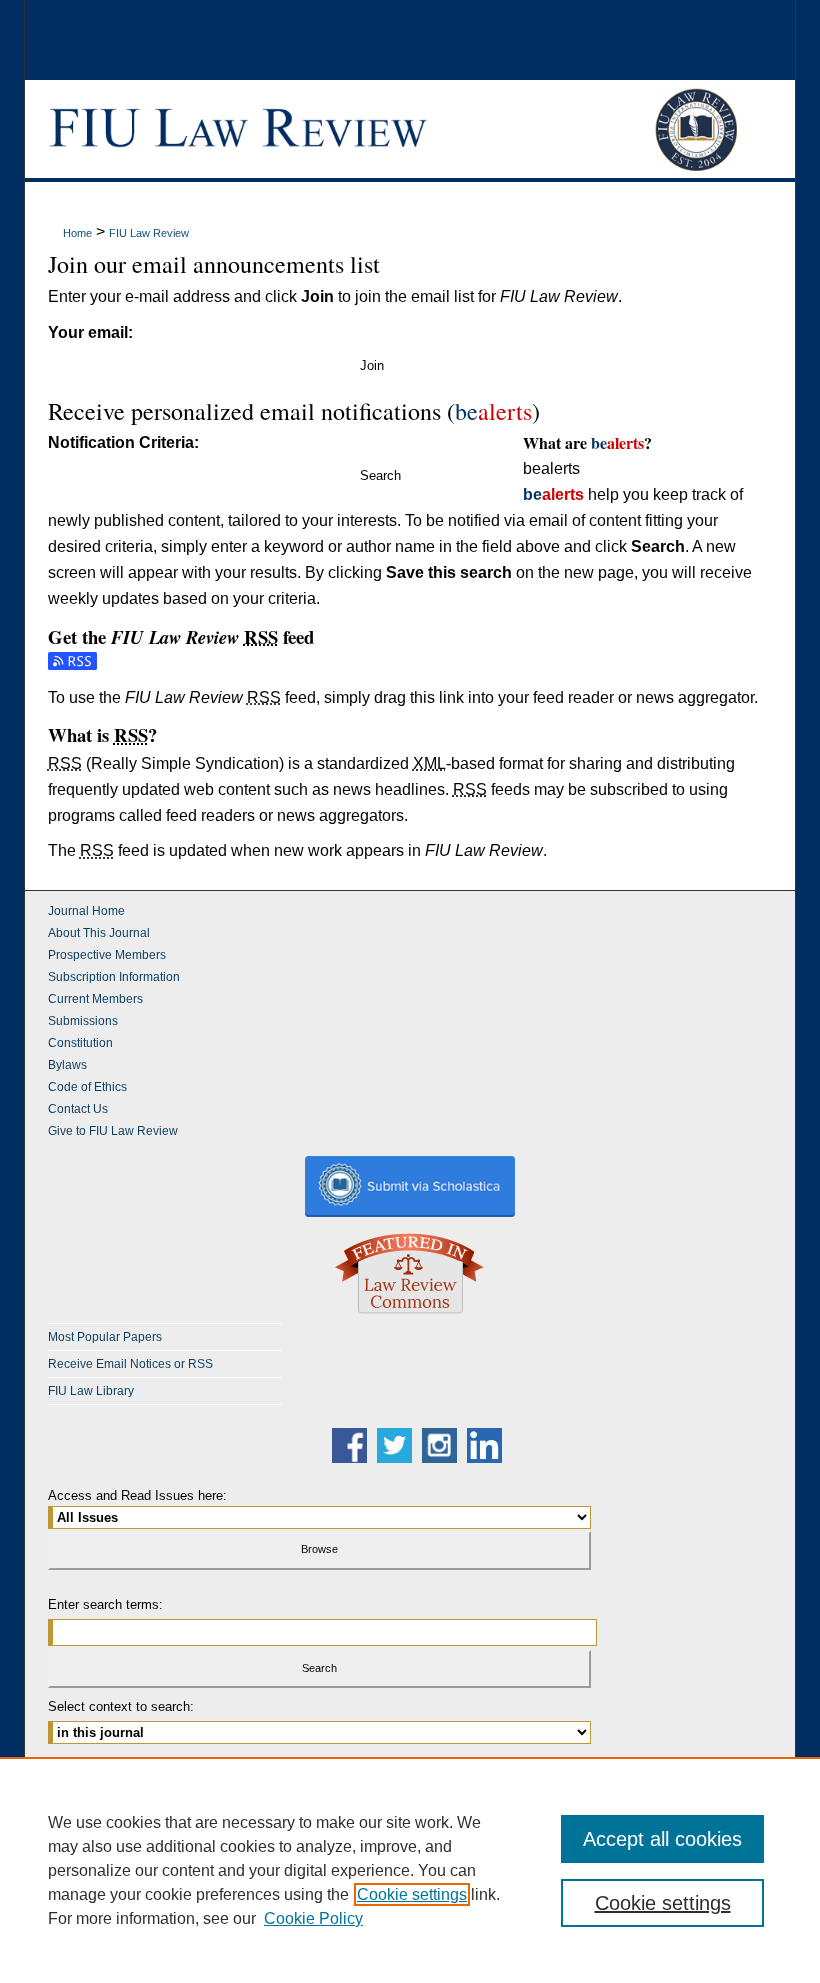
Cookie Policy (313, 1918)
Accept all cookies (662, 1839)
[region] (410, 1870)
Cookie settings (412, 1894)
